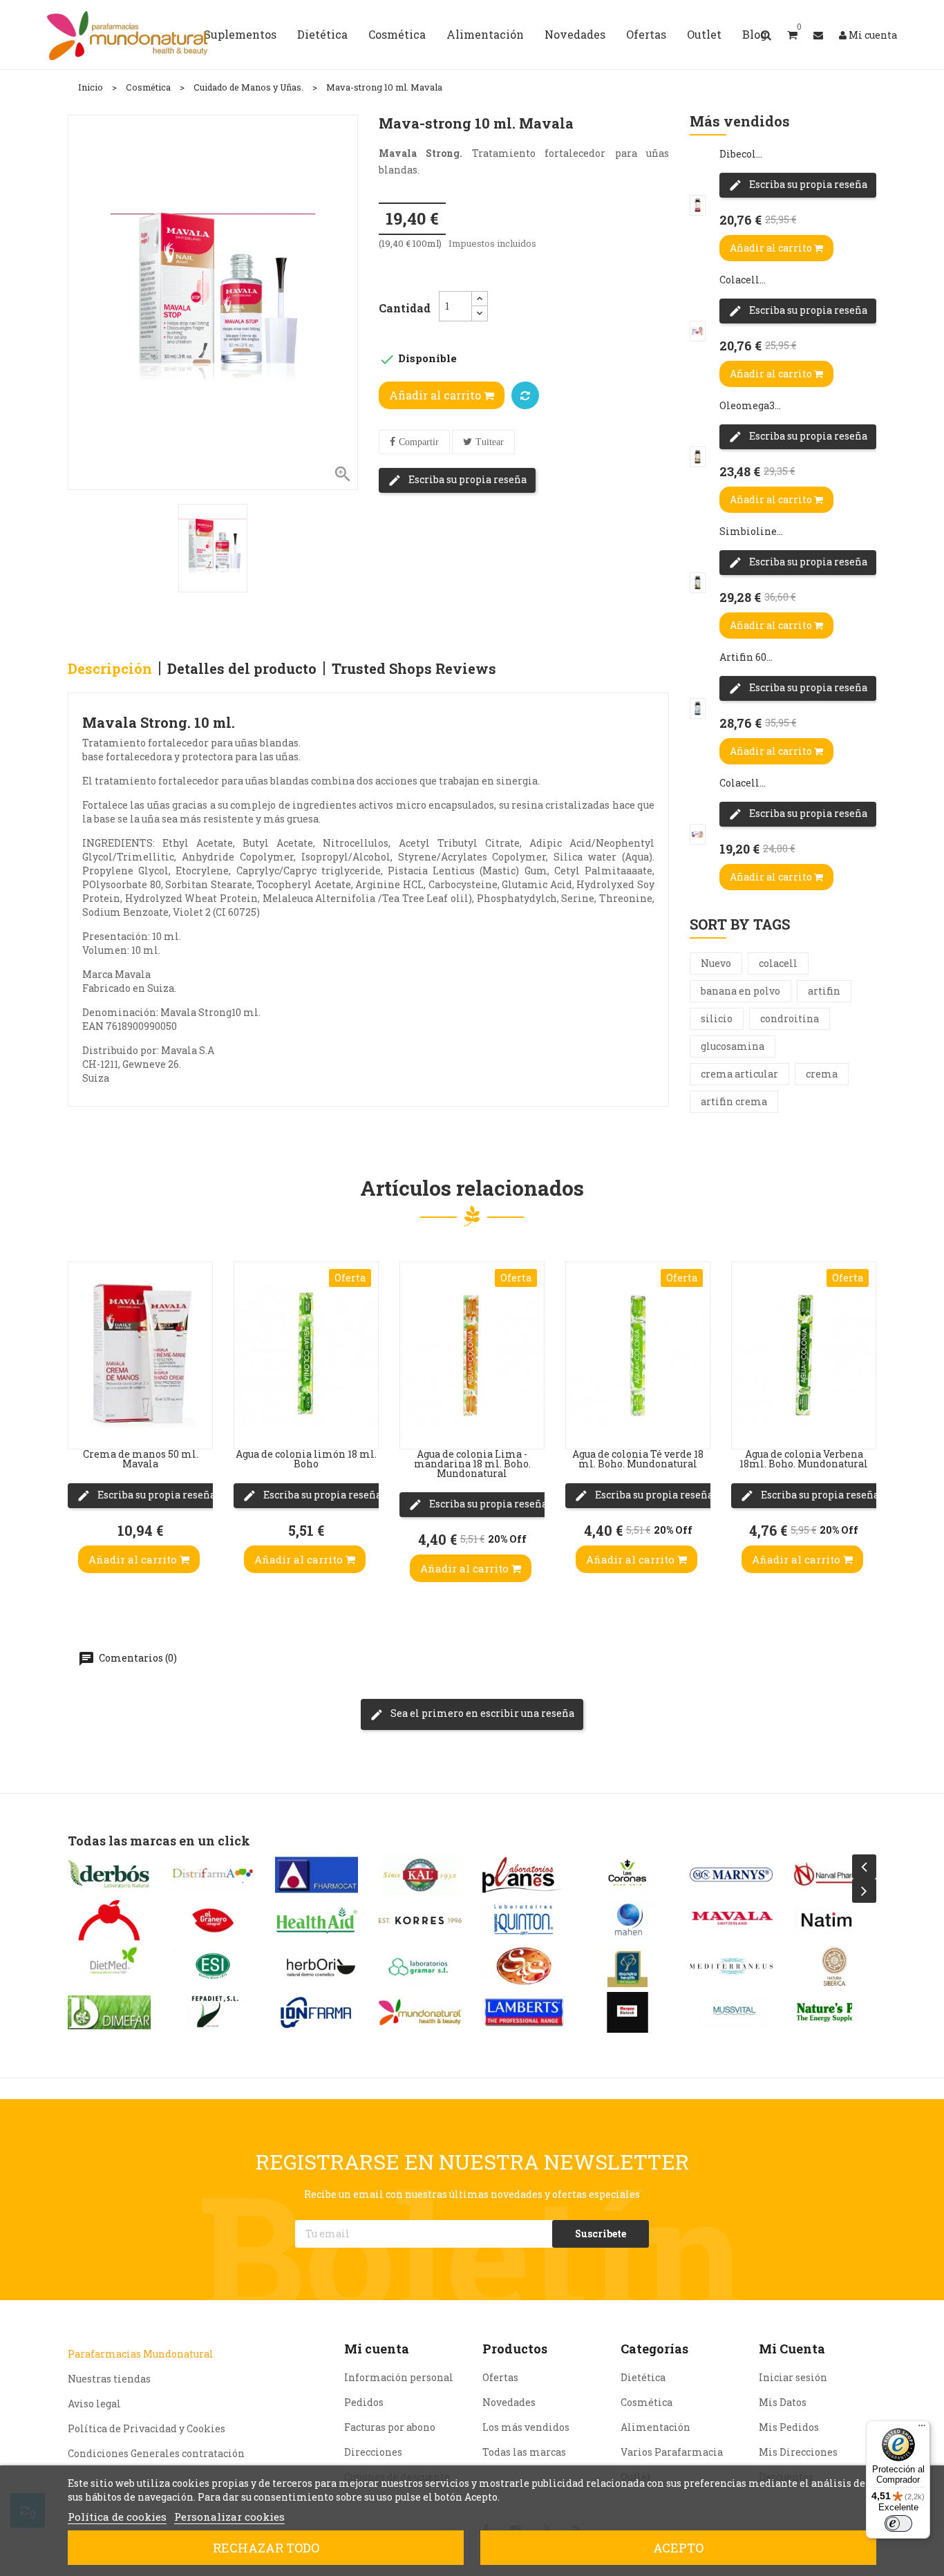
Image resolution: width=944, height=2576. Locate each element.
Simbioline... (751, 531)
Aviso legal (94, 2404)
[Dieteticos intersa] (109, 1920)
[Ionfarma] (317, 2012)
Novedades (509, 2402)
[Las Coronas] (627, 1875)
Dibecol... (741, 154)
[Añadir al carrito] (82, 1421)
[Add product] (525, 395)
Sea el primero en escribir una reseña (481, 1713)
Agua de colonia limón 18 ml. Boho (306, 1459)
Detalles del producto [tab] (242, 668)
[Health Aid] (317, 1920)
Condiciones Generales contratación (156, 2453)
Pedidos (364, 2402)
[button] (792, 35)
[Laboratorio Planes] (524, 1875)
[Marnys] (731, 1875)
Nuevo (716, 963)
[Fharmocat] (317, 1875)
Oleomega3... (750, 405)
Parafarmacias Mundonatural (141, 2354)
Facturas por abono (390, 2427)
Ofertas (500, 2377)
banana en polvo (740, 991)
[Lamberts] (524, 2012)
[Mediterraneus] (731, 1966)
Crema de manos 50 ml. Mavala (141, 1459)
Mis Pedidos (789, 2427)
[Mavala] (731, 1920)
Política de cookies (117, 2517)
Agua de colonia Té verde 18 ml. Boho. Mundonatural (638, 1459)
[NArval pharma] (835, 1875)
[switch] (898, 2523)
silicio (717, 1018)
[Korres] (420, 1920)
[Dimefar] (109, 2012)
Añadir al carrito (436, 395)
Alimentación (655, 2427)
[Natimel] (835, 1920)
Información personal (399, 2377)
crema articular (739, 1074)
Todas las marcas (524, 2452)
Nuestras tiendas (109, 2379)
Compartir (419, 442)
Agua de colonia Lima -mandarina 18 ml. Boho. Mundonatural (472, 1464)
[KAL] (420, 1875)
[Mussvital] (731, 2012)
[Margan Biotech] (627, 2012)
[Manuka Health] (627, 1966)
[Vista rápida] (82, 1338)
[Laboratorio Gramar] (420, 1966)
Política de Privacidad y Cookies (147, 2428)
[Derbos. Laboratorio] (109, 1875)
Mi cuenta (377, 2349)
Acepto (678, 2548)
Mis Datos (783, 2402)
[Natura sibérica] (835, 1966)
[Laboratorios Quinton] (524, 1920)
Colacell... (743, 280)
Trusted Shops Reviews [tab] (414, 668)
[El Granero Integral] (213, 1920)
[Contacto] (818, 35)
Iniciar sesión (793, 2377)
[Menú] (922, 2429)
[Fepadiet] (213, 2012)
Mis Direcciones (798, 2452)
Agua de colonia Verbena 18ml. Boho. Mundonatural (804, 1459)
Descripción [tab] (110, 668)
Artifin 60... (746, 657)
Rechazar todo (266, 2548)
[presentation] (864, 1867)
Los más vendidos (526, 2427)
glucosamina (733, 1046)
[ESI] (213, 1966)
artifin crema (734, 1101)
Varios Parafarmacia (672, 2452)
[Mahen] (627, 1920)
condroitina (790, 1018)
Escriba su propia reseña (466, 479)
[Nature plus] (835, 2012)
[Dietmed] (109, 1966)
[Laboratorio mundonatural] (420, 2012)
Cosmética (646, 2402)
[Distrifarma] (213, 1875)
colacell (778, 963)
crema (822, 1074)
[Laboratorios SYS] (524, 1966)
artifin (824, 991)
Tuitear (490, 442)
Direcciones (373, 2452)
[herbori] (317, 1966)
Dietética (643, 2377)
